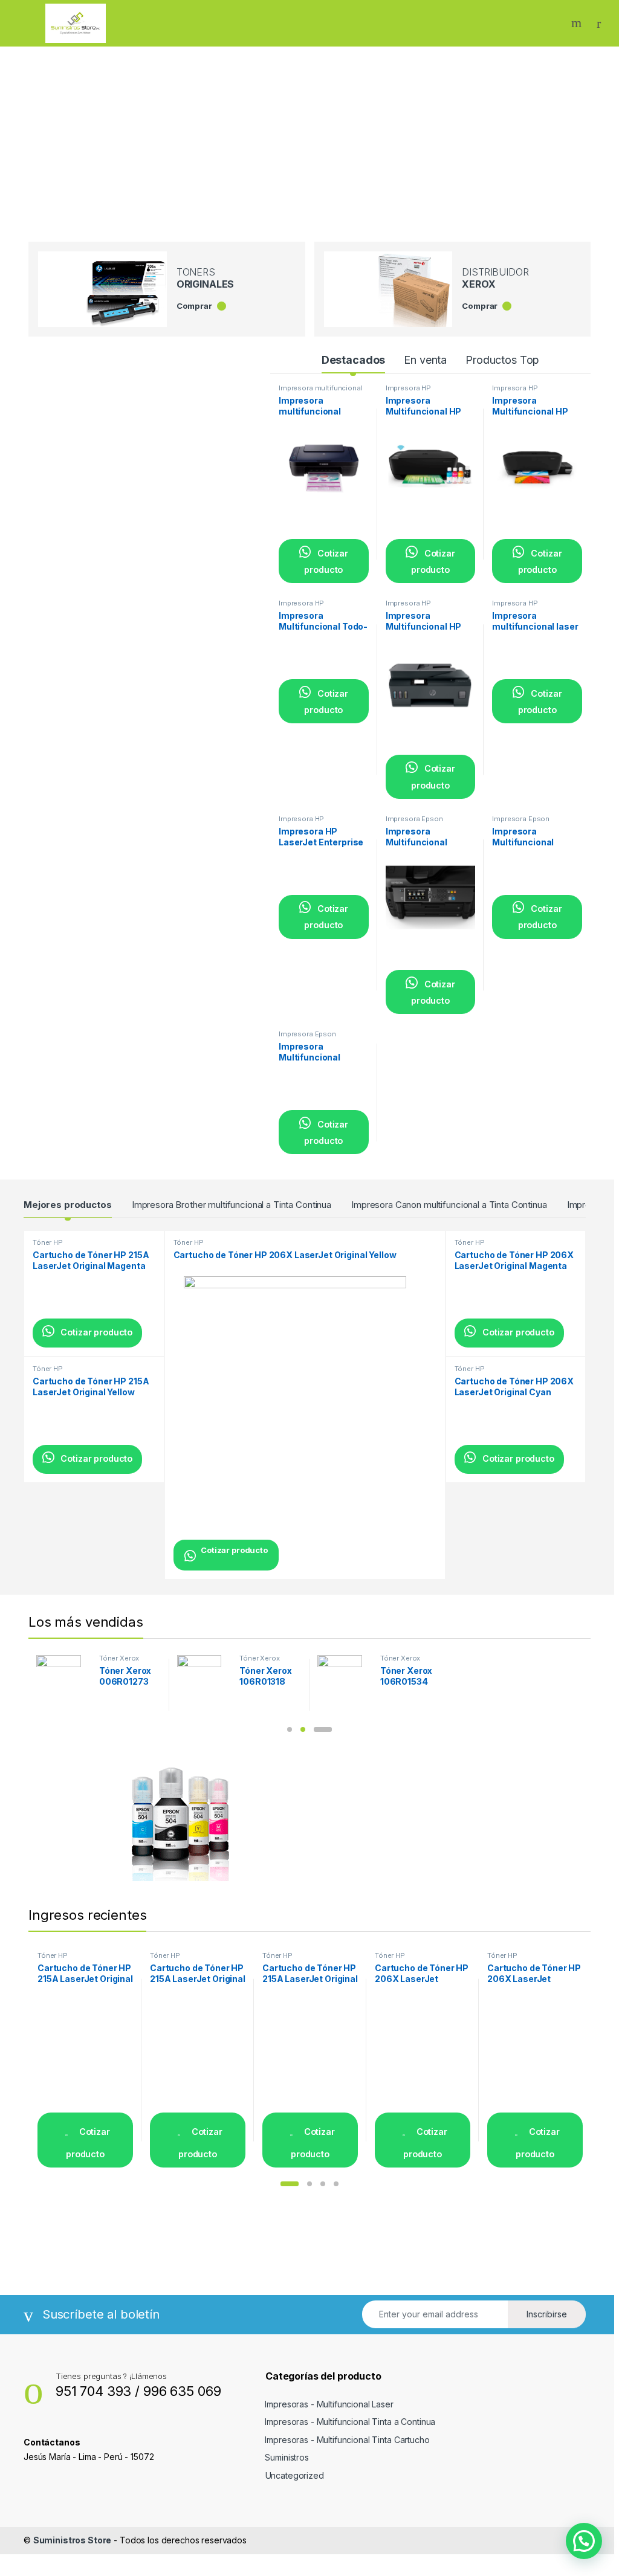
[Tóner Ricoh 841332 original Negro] (63, 1677)
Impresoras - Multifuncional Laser (329, 2404)
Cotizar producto (326, 561)
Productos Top (502, 360)
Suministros (287, 2457)
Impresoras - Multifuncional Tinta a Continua (350, 2422)
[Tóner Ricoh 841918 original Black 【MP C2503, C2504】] (204, 1677)
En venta (425, 360)
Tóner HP (48, 1242)
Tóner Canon (402, 1658)
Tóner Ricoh (119, 1658)
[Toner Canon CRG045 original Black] (344, 1677)
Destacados (354, 360)
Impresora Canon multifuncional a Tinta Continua (449, 1205)
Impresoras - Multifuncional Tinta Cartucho (347, 2440)
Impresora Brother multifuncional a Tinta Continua (232, 1205)
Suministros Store (73, 2540)
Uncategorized (295, 2475)
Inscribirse (547, 2314)
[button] (290, 1729)
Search (578, 23)
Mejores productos (68, 1205)
